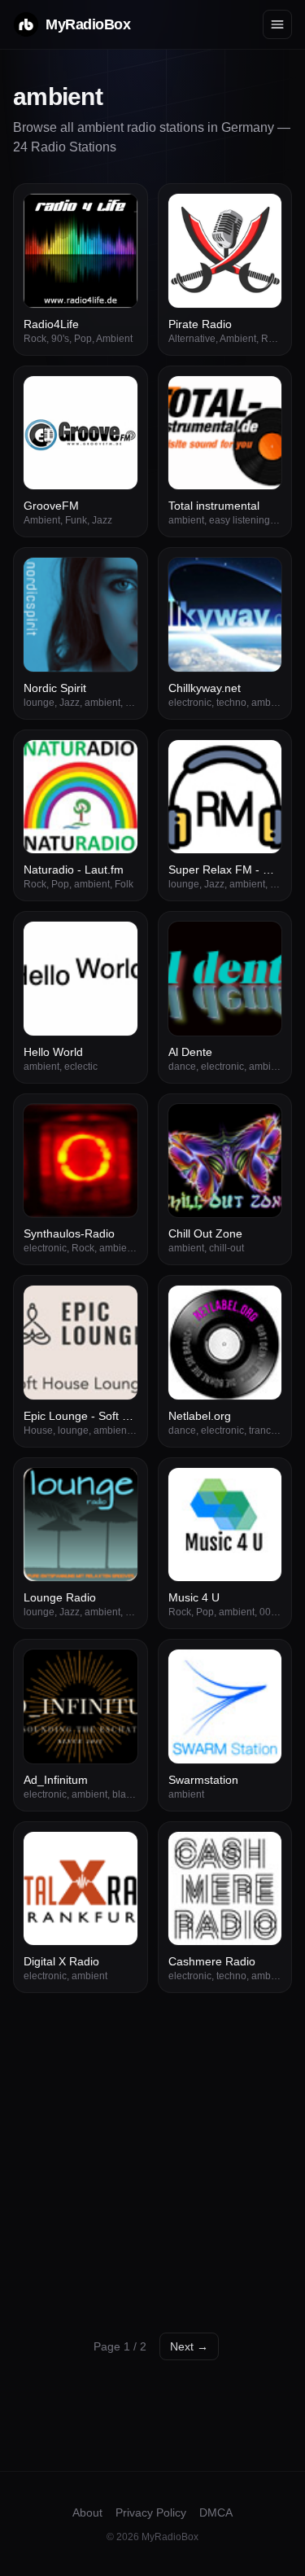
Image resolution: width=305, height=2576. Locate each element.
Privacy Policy (151, 2512)
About (87, 2512)
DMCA (216, 2512)
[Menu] (277, 24)
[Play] (116, 215)
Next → (189, 2346)
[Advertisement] (152, 2154)
